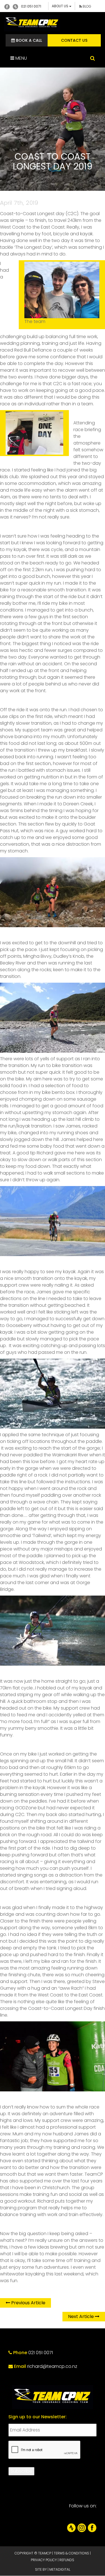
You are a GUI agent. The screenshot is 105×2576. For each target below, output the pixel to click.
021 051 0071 (31, 6)
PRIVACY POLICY (44, 2560)
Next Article (81, 2316)
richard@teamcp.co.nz (52, 2366)
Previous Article (28, 2303)
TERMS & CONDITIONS (71, 2553)
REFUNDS (67, 2560)
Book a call (28, 40)
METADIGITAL (60, 2569)
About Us (60, 6)
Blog (87, 6)
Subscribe (21, 2471)
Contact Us (74, 40)
